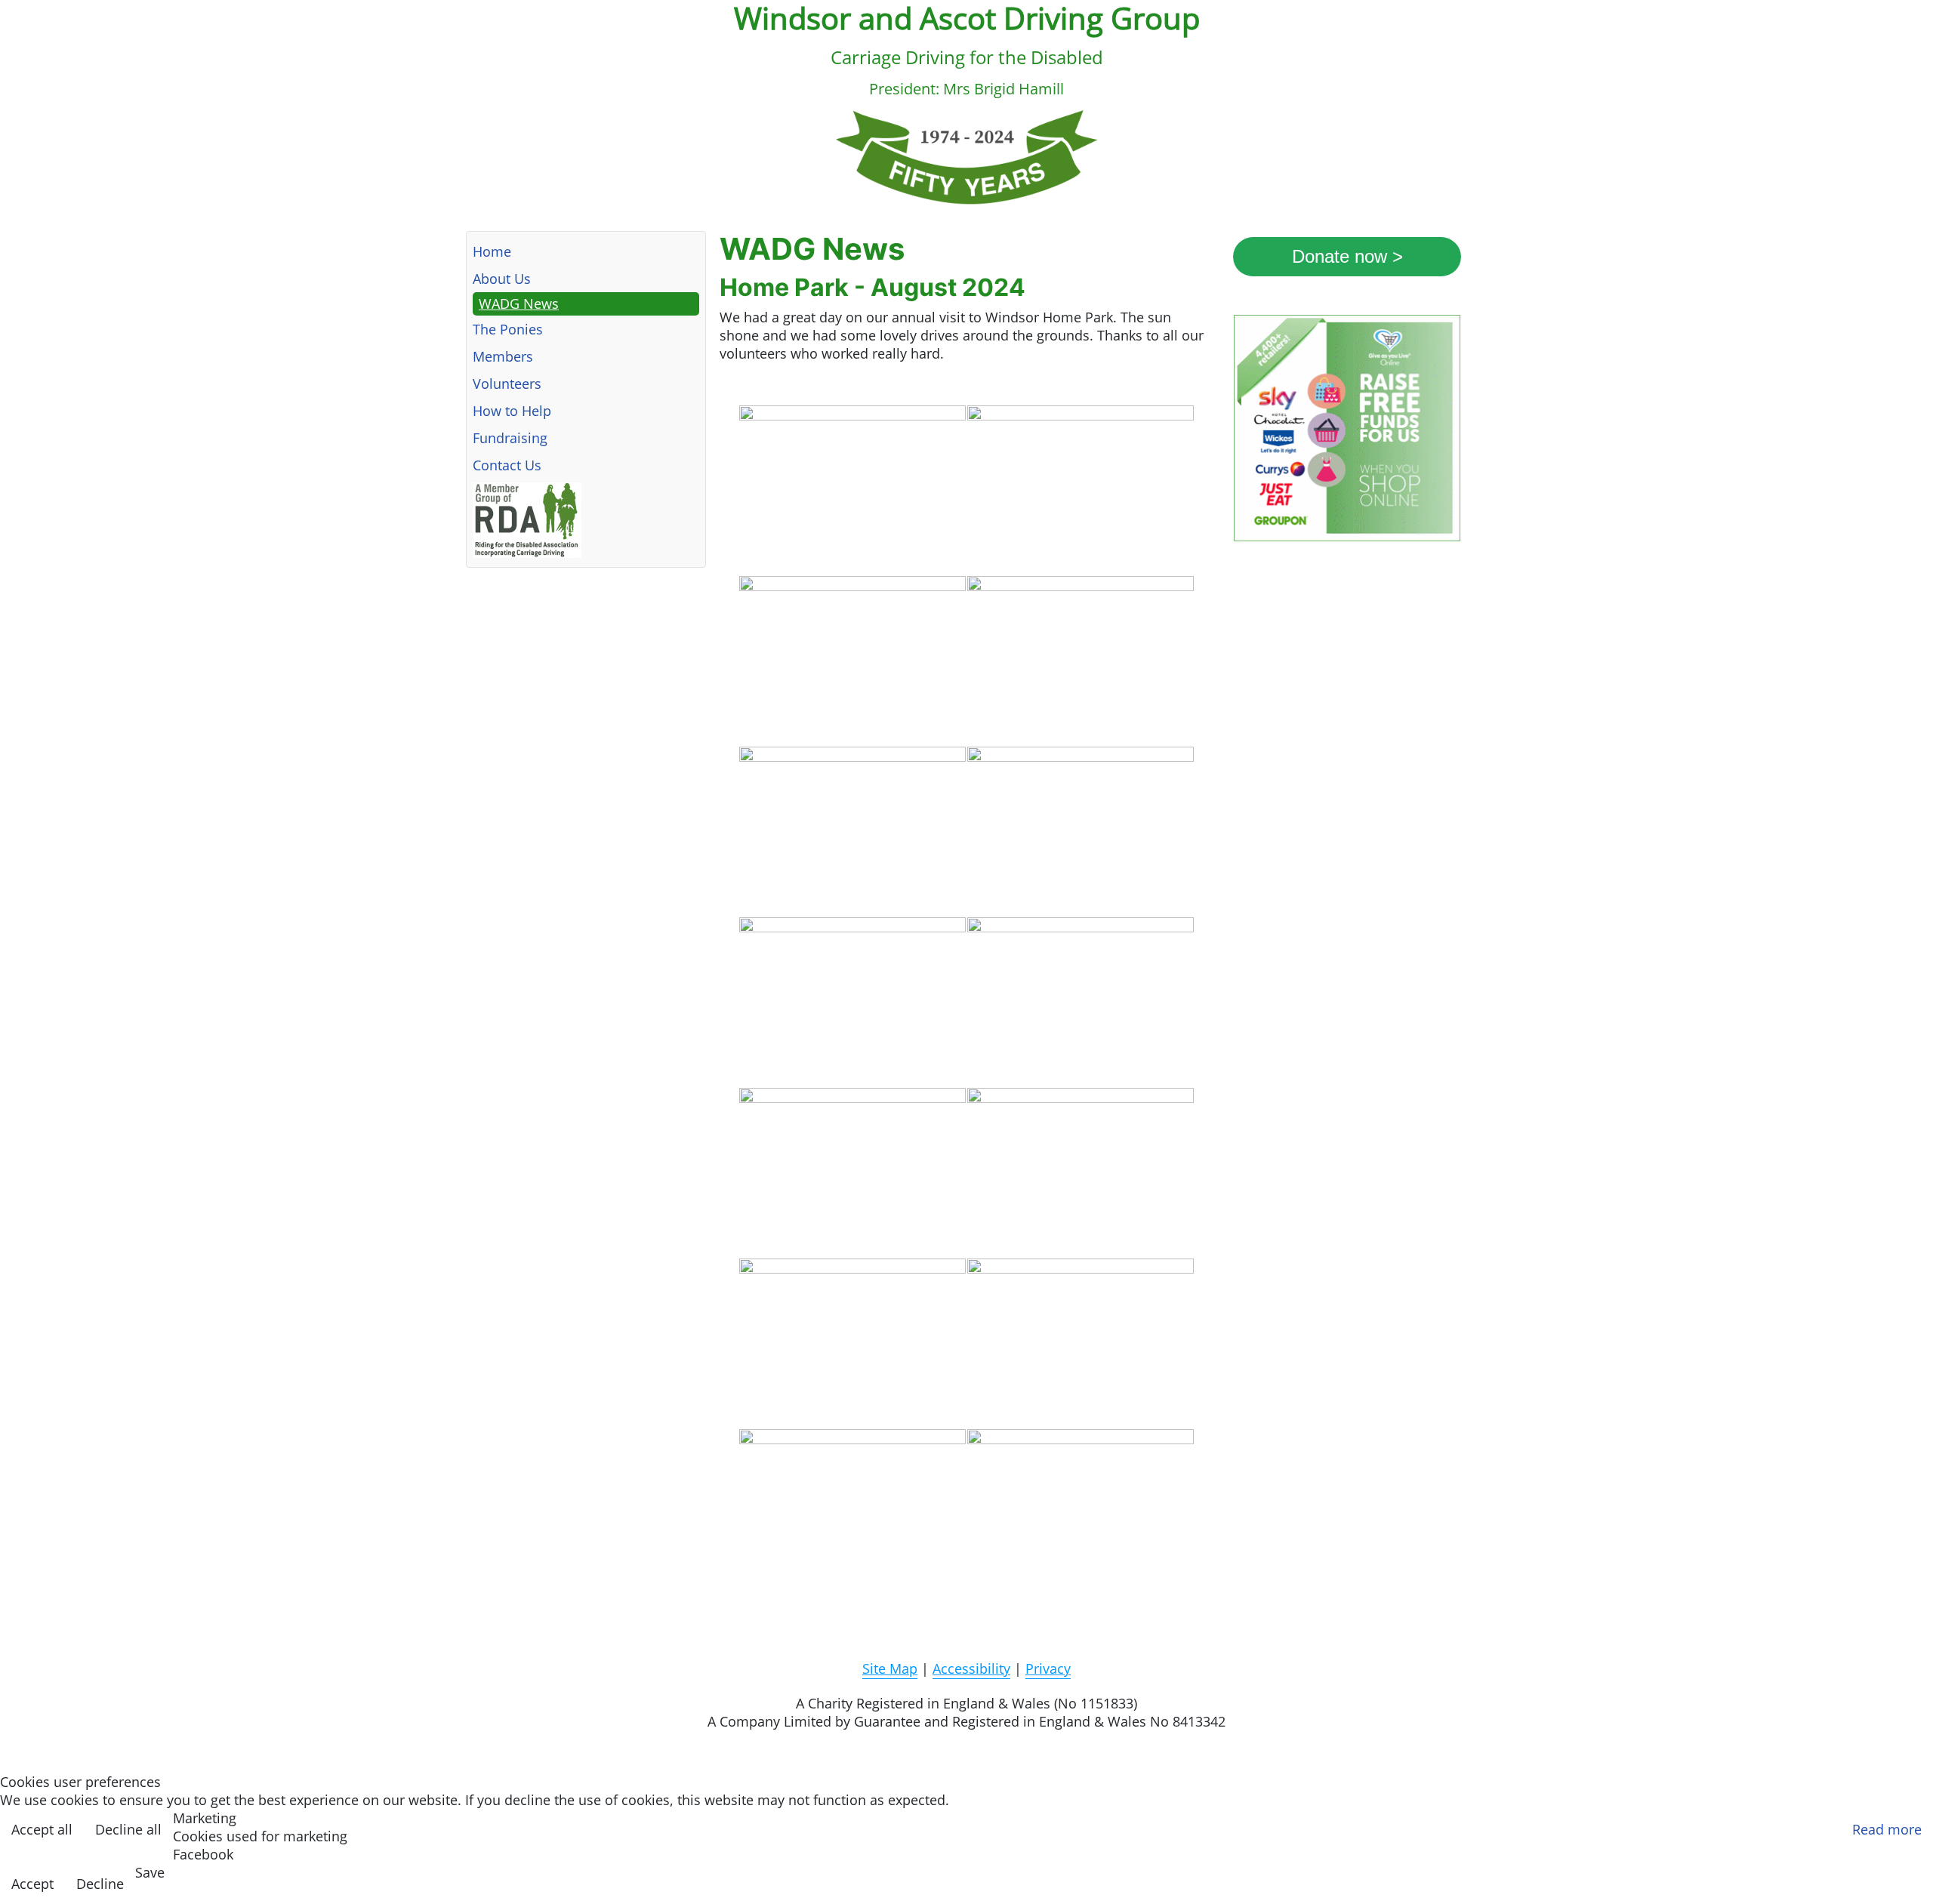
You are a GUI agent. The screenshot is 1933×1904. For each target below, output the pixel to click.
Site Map (890, 1668)
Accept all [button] (42, 1829)
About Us (502, 279)
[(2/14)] (1081, 490)
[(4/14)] (1081, 661)
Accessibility (971, 1668)
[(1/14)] (852, 490)
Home (492, 251)
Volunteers (507, 384)
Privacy (1048, 1668)
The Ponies (508, 329)
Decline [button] (100, 1884)
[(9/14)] (852, 1172)
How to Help (512, 411)
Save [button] (150, 1872)
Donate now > (1347, 256)
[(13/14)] (852, 1514)
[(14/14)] (1081, 1514)
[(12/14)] (1081, 1343)
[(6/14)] (1081, 831)
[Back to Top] (1908, 1875)
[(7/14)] (852, 1002)
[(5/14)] (852, 831)
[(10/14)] (1081, 1172)
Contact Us (507, 465)
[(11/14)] (852, 1343)
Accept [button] (32, 1884)
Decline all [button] (128, 1829)
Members (503, 356)
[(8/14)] (1081, 1002)
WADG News (519, 303)
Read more (1887, 1829)
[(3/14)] (852, 661)
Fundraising (510, 438)
